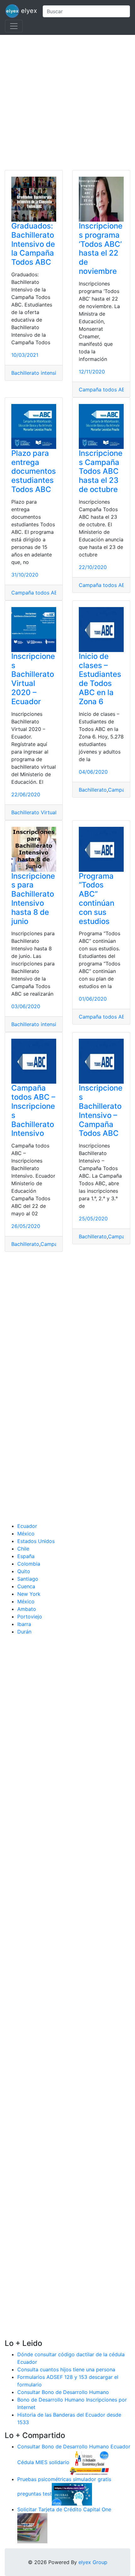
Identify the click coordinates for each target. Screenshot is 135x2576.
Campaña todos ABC (104, 390)
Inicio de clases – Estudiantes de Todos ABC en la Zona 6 (100, 679)
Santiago (28, 1579)
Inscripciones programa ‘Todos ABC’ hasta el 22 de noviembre (101, 249)
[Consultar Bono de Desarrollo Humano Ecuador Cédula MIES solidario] (89, 2462)
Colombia (29, 1564)
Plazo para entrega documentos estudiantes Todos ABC (34, 471)
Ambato (27, 1609)
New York (29, 1594)
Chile (23, 1549)
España (26, 1556)
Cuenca (26, 1586)
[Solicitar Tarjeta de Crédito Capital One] (32, 2528)
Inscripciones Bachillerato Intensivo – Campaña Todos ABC (101, 1111)
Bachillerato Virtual (34, 812)
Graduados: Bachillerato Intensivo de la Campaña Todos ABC (33, 244)
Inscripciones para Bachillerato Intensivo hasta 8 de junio (33, 899)
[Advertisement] (67, 102)
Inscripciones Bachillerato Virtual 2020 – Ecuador (33, 679)
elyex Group (93, 2562)
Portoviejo (30, 1617)
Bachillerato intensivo (37, 373)
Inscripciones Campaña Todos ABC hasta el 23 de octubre (101, 471)
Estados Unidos (36, 1541)
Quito (24, 1571)
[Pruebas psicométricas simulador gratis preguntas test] (72, 2494)
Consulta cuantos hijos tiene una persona (66, 2369)
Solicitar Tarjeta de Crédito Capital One (64, 2509)
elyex (28, 11)
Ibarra (24, 1624)
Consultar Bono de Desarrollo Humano (63, 2392)
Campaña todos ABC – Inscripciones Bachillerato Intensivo (33, 1111)
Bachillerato (93, 790)
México (26, 1534)
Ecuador (27, 1526)
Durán (24, 1632)
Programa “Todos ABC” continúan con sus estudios (97, 899)
